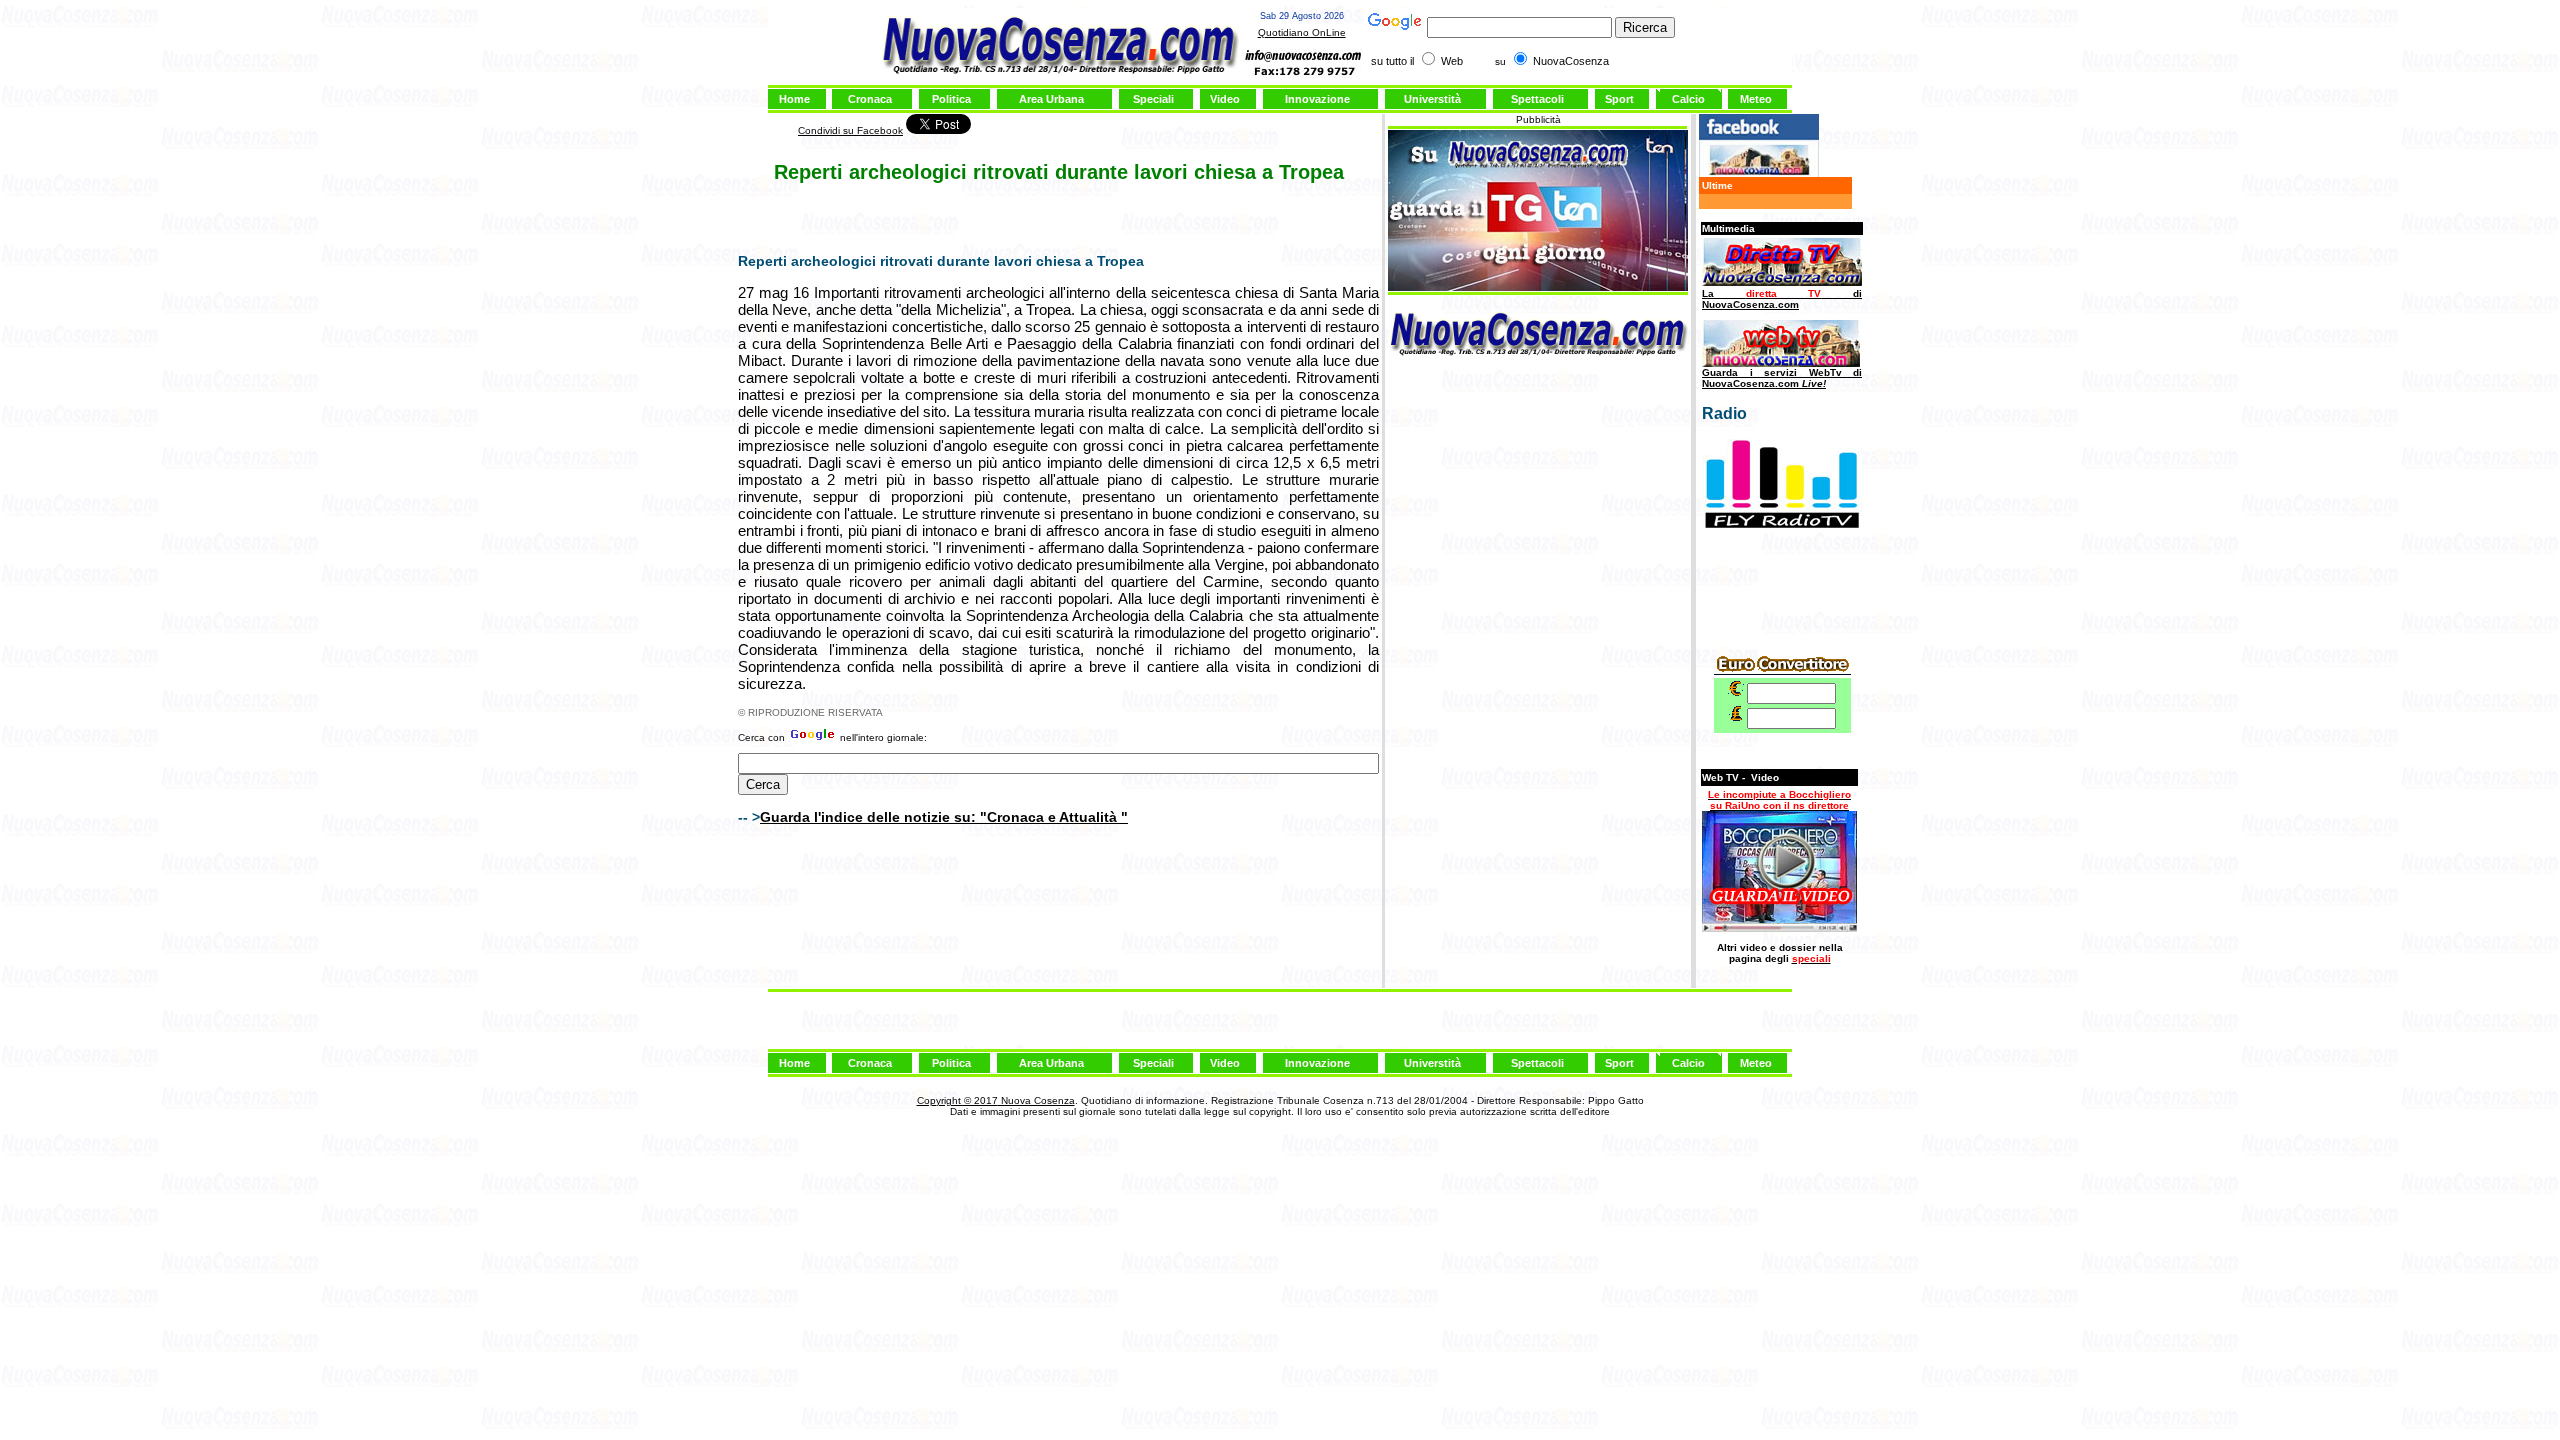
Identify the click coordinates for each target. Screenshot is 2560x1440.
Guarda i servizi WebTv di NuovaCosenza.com (1782, 378)
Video (1225, 99)
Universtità (1432, 99)
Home (794, 99)
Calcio (1688, 99)
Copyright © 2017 (957, 1100)
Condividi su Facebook (850, 130)
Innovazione (1317, 99)
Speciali (1153, 99)
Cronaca (870, 99)
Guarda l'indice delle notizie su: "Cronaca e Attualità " (944, 817)
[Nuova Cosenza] (1759, 173)
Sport (1619, 99)
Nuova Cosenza (1036, 1100)
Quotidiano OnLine (1302, 32)
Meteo (1756, 99)
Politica (951, 99)
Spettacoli (1537, 99)
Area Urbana (1051, 99)
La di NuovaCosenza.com (1782, 299)
